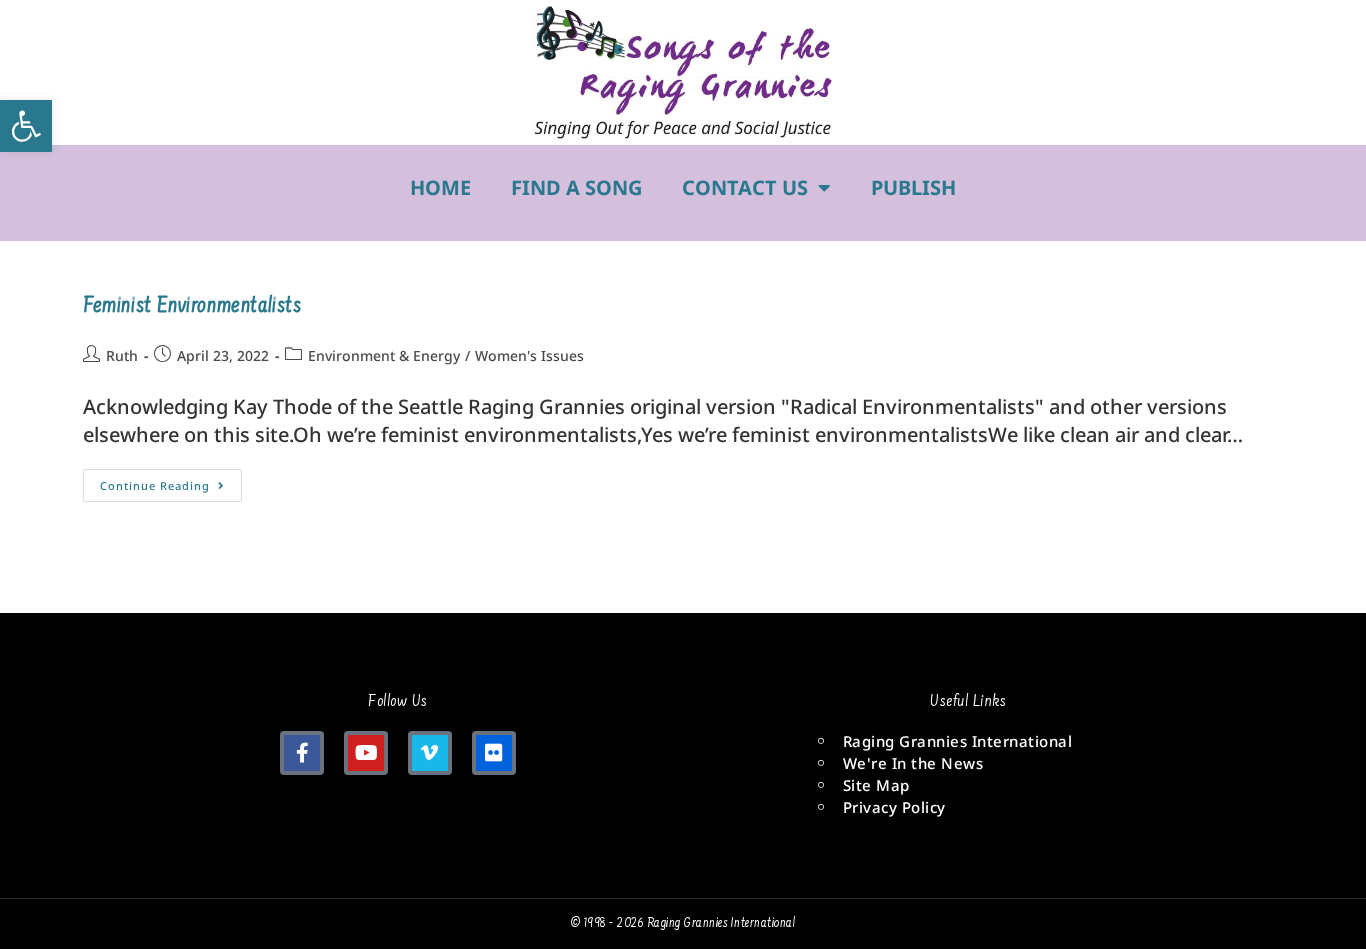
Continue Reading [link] (171, 481)
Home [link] (440, 187)
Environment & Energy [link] (384, 355)
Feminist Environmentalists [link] (192, 307)
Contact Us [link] (745, 187)
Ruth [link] (122, 355)
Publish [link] (913, 187)
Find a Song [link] (576, 187)
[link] (26, 126)
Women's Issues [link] (529, 355)
